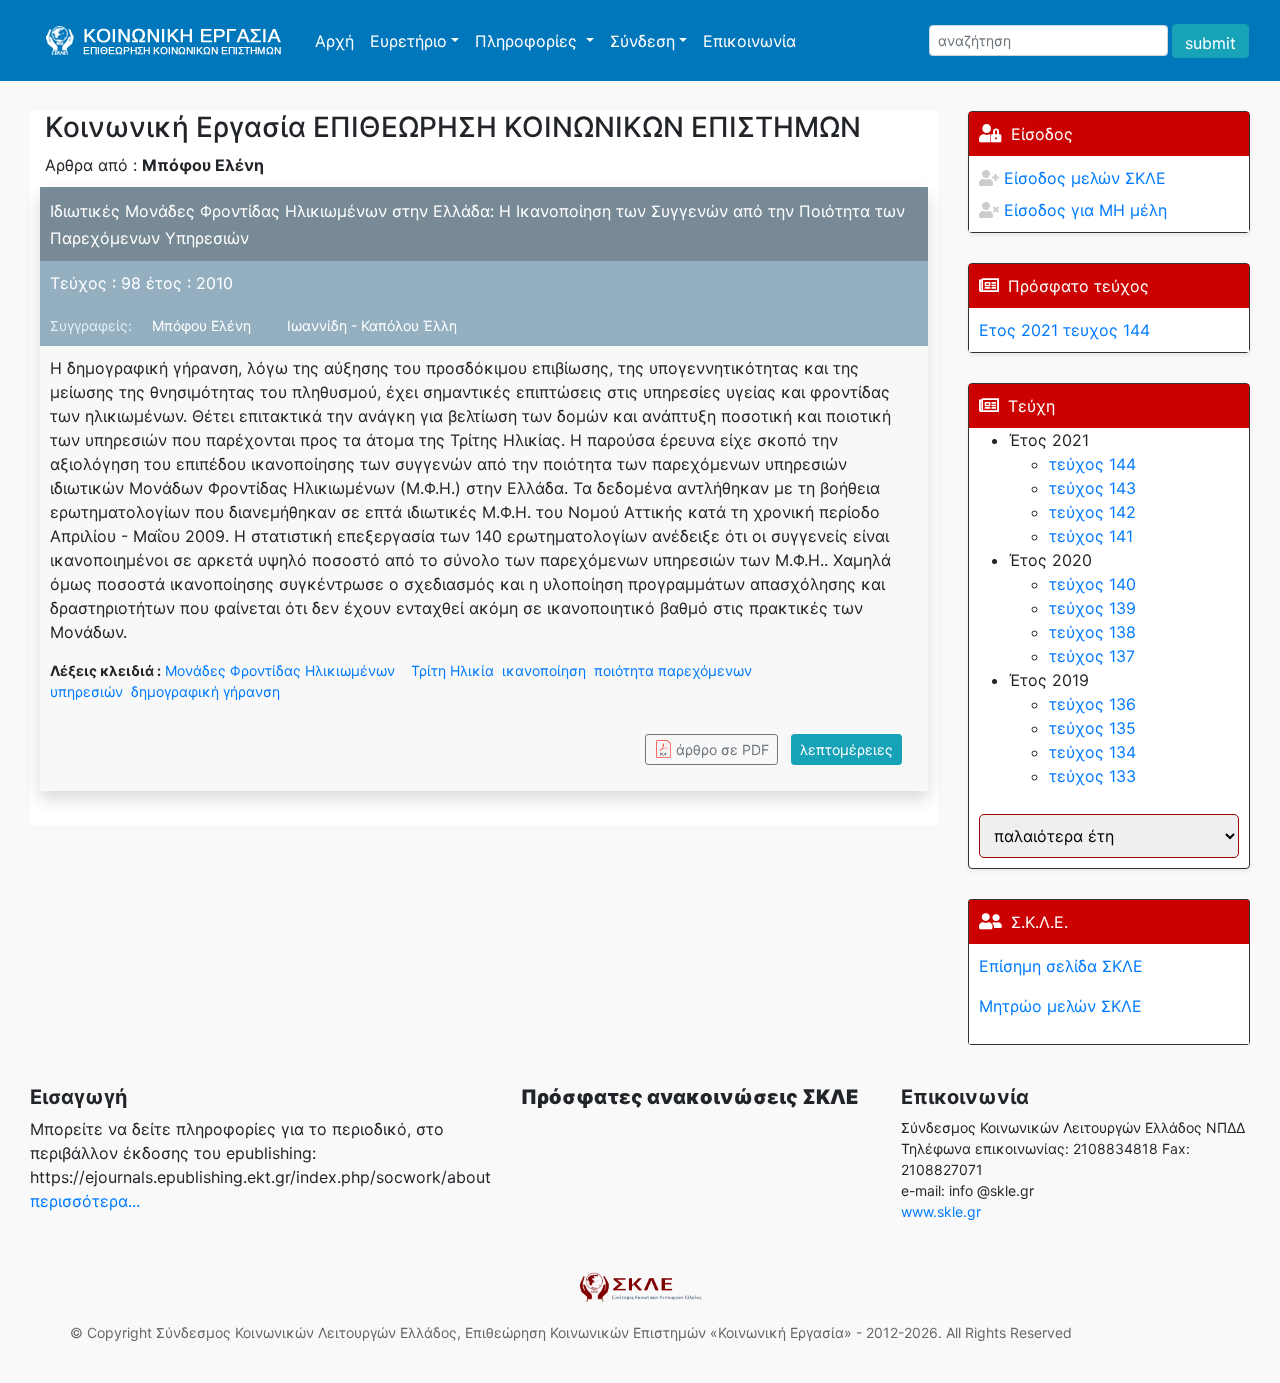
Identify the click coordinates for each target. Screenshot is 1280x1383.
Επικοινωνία (749, 41)
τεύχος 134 (1092, 752)
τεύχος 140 (1092, 584)
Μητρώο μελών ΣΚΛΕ (1060, 1006)
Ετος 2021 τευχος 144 (1064, 330)
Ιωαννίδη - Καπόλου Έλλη (372, 325)
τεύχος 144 (1092, 464)
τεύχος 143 (1092, 488)
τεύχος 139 (1092, 608)
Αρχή (338, 40)
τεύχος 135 (1092, 728)
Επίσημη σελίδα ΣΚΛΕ (1061, 966)
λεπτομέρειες (846, 749)
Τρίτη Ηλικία (452, 670)
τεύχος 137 (1092, 656)
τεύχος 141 (1091, 536)
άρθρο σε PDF (722, 749)
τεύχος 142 (1092, 512)
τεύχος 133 (1092, 776)
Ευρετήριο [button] (408, 41)
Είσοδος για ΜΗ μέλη (1085, 210)
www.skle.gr (941, 1211)
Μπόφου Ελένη (203, 325)
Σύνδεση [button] (642, 41)
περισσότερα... (85, 1201)
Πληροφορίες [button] (528, 41)
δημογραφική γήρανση (205, 691)
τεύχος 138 (1092, 632)
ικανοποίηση (544, 670)
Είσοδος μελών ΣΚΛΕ (1085, 178)
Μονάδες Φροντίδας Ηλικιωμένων (280, 670)
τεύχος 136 (1092, 704)
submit (1210, 43)
